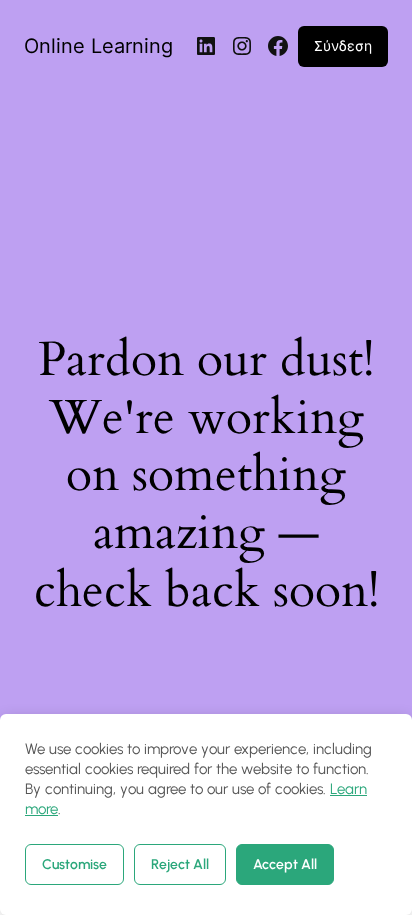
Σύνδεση (343, 45)
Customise (74, 864)
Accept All (285, 864)
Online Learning (98, 46)
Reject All (180, 864)
